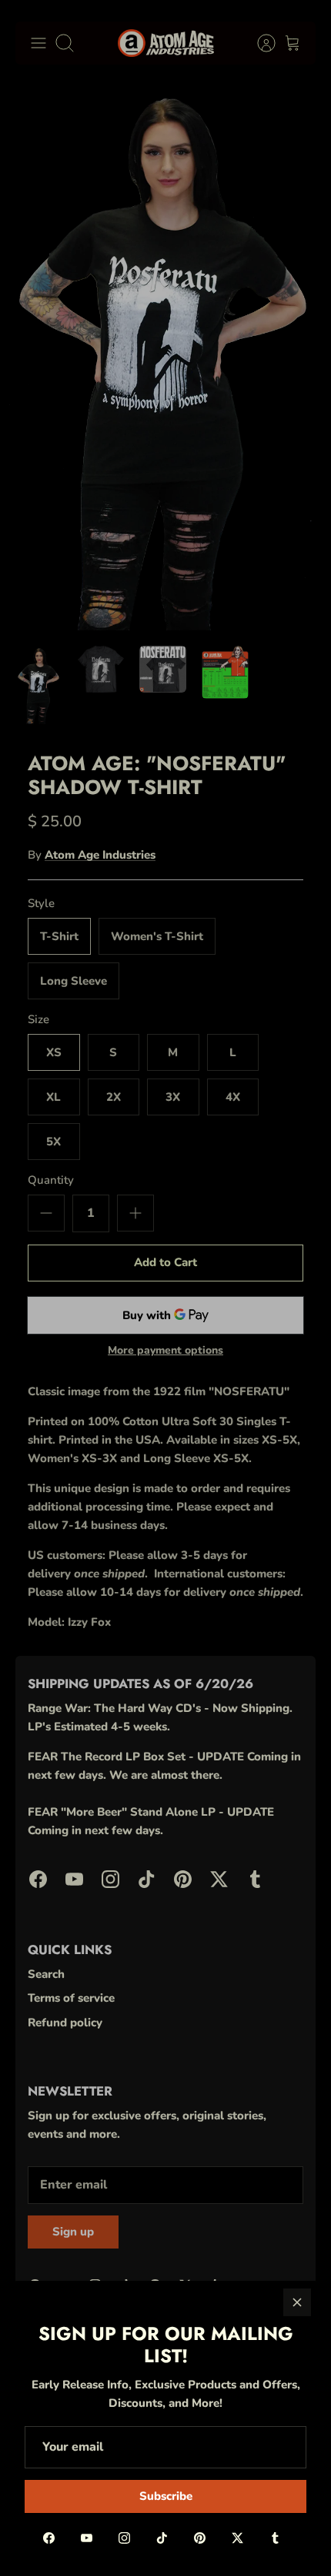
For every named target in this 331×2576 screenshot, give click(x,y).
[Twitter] (237, 2538)
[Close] (297, 2302)
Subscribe (166, 2496)
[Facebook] (49, 2538)
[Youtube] (87, 2538)
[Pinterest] (200, 2538)
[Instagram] (124, 2538)
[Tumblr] (275, 2538)
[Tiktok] (162, 2538)
